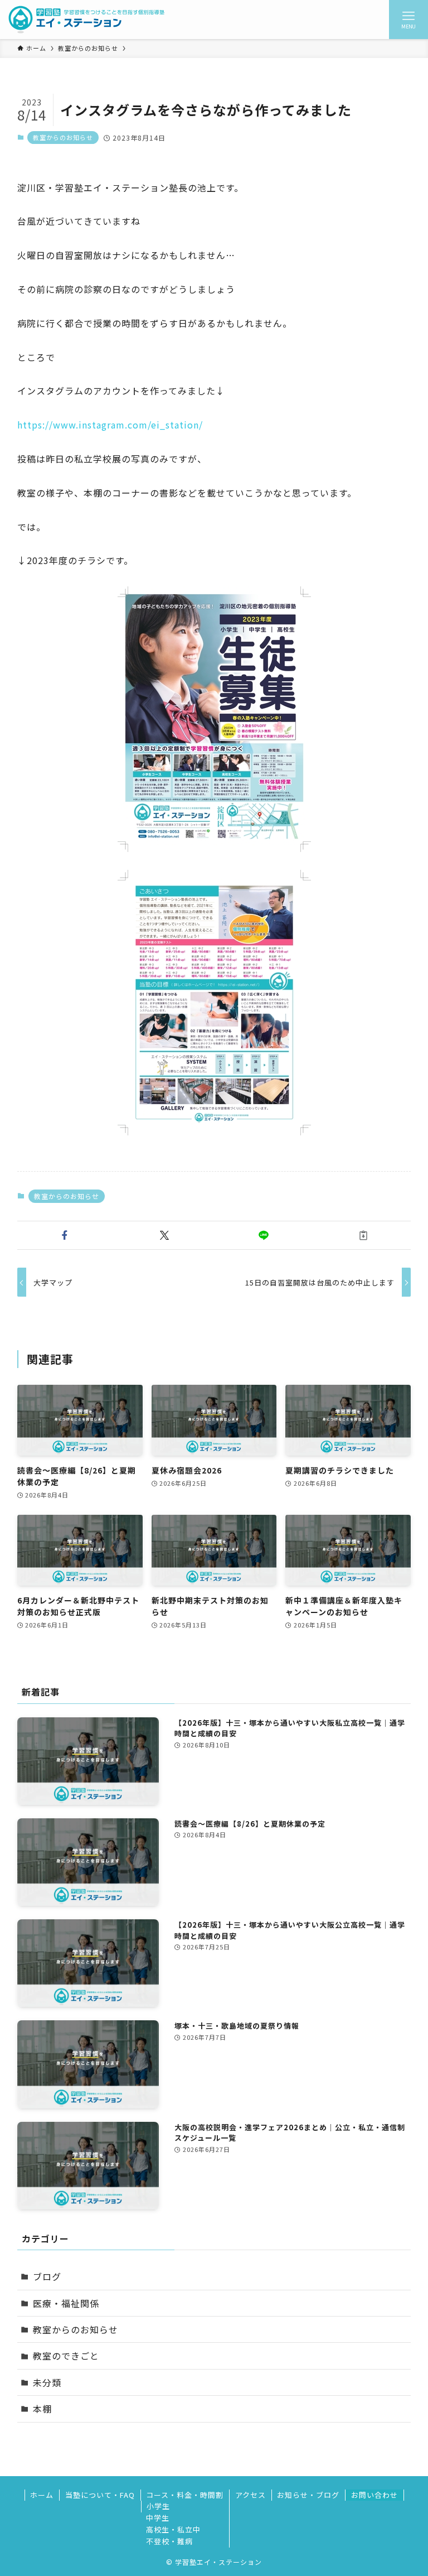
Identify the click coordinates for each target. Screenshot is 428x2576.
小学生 (158, 2506)
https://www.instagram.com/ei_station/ (110, 425)
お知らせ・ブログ (308, 2495)
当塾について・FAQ (100, 2495)
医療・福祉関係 (66, 2303)
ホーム (42, 2495)
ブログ (47, 2276)
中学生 (158, 2518)
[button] (65, 1235)
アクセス (251, 2495)
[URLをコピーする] (364, 1235)
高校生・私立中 (173, 2529)
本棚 (42, 2409)
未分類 (47, 2382)
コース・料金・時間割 (185, 2495)
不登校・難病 (169, 2541)
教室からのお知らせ (63, 137)
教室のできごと (66, 2356)
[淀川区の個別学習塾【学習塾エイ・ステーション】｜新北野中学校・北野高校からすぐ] (87, 20)
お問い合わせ (374, 2495)
